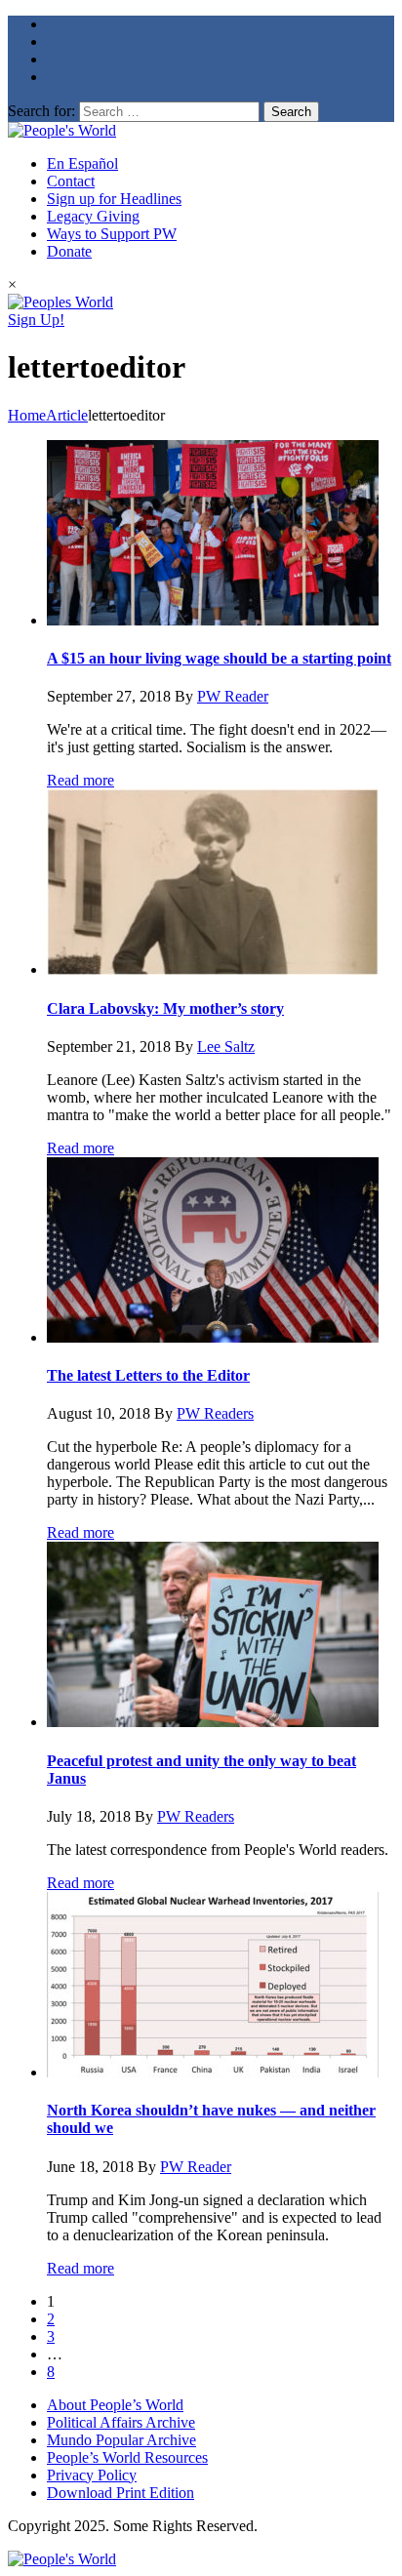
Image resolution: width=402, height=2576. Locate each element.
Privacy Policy (92, 2475)
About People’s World (115, 2405)
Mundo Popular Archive (121, 2440)
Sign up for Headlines (114, 199)
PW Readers (215, 1413)
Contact (71, 181)
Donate (69, 251)
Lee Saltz (226, 1046)
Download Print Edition (121, 2493)
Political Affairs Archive (121, 2422)
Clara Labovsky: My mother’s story (165, 1008)
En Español (82, 163)
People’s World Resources (127, 2457)
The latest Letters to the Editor (148, 1375)
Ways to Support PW (112, 234)
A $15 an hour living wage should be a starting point (219, 658)
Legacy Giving (93, 216)
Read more (80, 780)
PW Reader (233, 696)
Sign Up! (36, 320)
